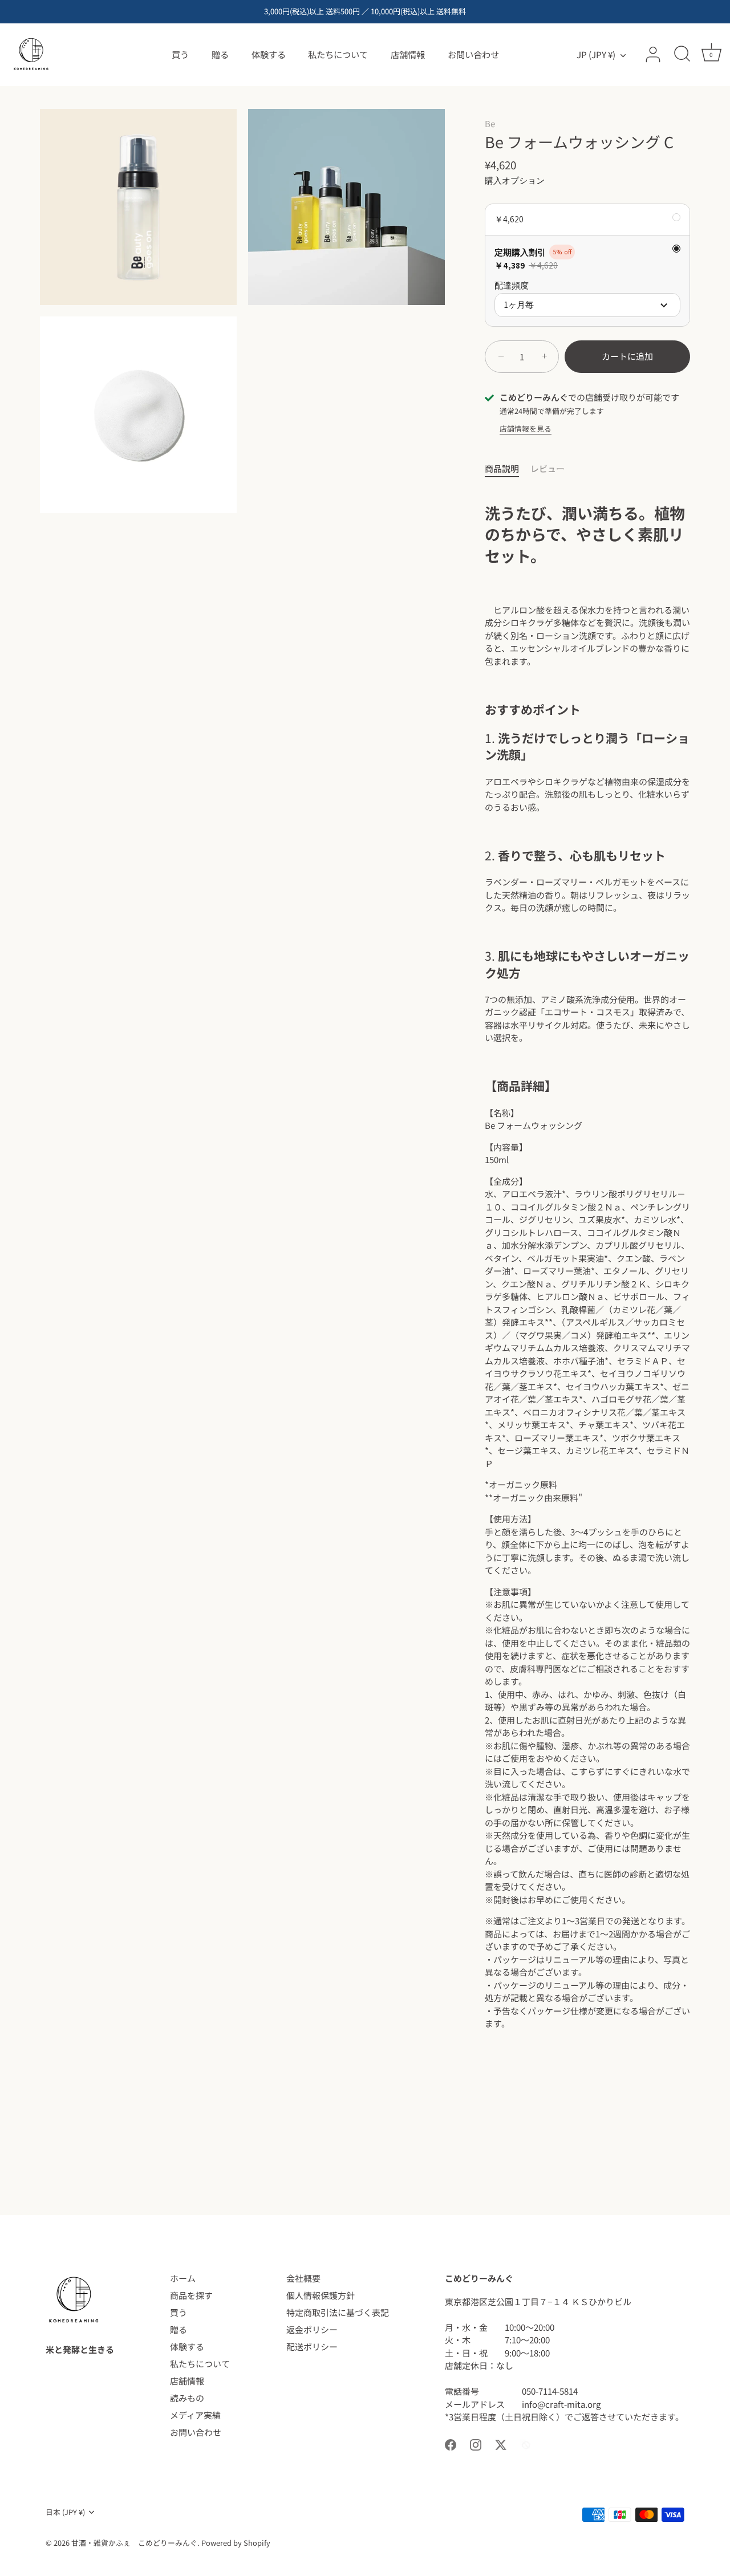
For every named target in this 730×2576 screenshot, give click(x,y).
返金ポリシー (312, 2329)
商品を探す (191, 2295)
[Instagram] (476, 2443)
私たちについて (338, 54)
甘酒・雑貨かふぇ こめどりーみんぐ (134, 2543)
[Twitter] (501, 2443)
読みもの (187, 2398)
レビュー (547, 468)
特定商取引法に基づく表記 (338, 2312)
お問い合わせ (473, 54)
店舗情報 (408, 54)
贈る (220, 54)
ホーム (183, 2278)
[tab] (508, 469)
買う (180, 54)
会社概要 (303, 2278)
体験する (269, 54)
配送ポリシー (312, 2347)
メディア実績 (195, 2415)
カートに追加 (627, 356)
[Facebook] (451, 2443)
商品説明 (502, 468)
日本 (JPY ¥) (65, 2512)
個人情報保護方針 (321, 2295)
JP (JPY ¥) (596, 54)
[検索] (682, 55)
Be (490, 123)
